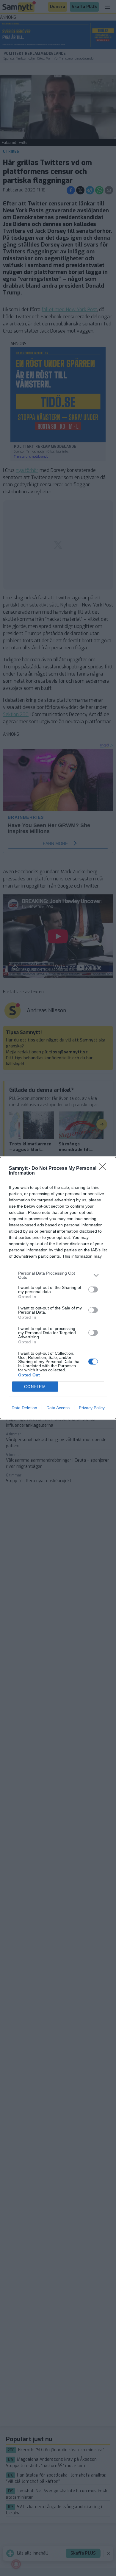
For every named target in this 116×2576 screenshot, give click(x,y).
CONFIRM (35, 1387)
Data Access (58, 1408)
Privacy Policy (92, 1408)
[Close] (104, 1169)
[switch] (93, 1289)
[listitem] (58, 1275)
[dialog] (58, 1288)
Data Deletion (24, 1408)
